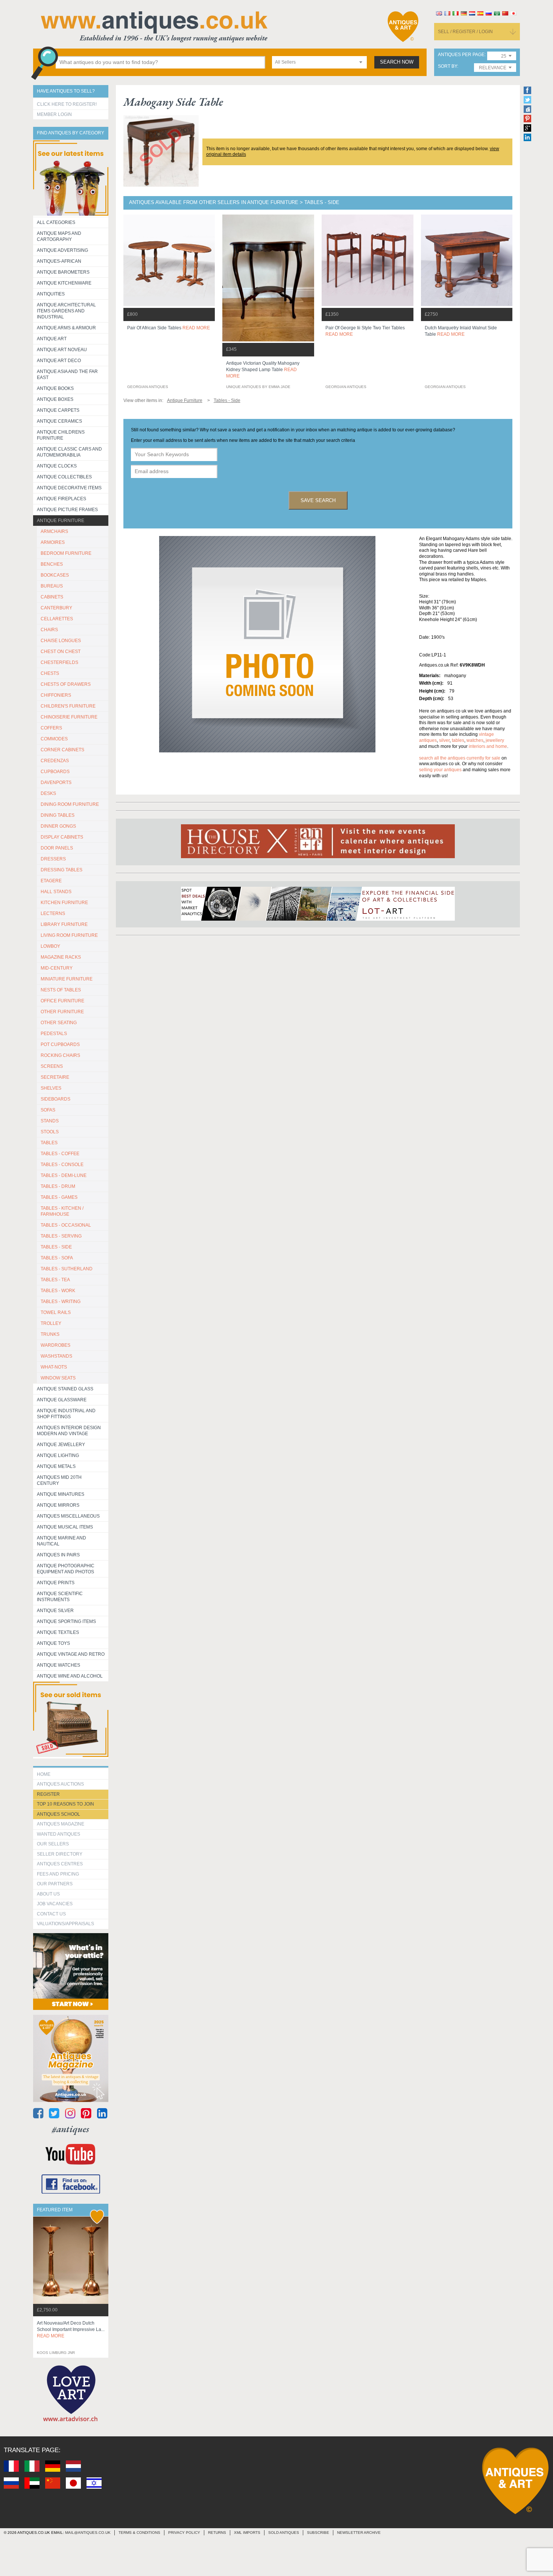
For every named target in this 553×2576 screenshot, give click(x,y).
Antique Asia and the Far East (67, 375)
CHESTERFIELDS (59, 662)
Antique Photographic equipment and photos (66, 1569)
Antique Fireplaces (62, 499)
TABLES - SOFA (57, 1258)
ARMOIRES (53, 542)
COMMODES (54, 739)
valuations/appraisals (65, 1924)
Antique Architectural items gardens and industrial (66, 311)
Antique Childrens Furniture (61, 435)
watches (475, 740)
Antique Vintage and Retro (71, 1654)
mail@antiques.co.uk (88, 2533)
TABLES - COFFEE (60, 1154)
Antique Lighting (58, 1455)
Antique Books (55, 388)
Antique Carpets (58, 410)
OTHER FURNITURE (62, 1012)
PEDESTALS (54, 1034)
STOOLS (50, 1132)
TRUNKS (50, 1334)
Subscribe (318, 2533)
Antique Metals (56, 1466)
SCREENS (52, 1066)
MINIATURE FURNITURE (67, 979)
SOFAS (48, 1110)
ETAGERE (51, 881)
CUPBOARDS (55, 772)
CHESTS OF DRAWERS (66, 684)
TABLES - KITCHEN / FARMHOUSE (62, 1211)
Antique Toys (53, 1643)
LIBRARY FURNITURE (64, 924)
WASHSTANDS (56, 1356)
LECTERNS (53, 913)
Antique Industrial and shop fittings (66, 1414)
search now (397, 62)
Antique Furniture (61, 521)
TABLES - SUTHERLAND (67, 1269)
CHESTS (50, 673)
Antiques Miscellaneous (68, 1516)
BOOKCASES (55, 575)
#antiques (71, 2129)
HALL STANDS (56, 892)
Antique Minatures (61, 1494)
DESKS (48, 793)
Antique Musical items (65, 1527)
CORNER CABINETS (62, 750)
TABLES (49, 1143)
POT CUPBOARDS (60, 1044)
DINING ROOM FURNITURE (70, 804)
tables (458, 740)
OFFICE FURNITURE (62, 1001)
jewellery (495, 740)
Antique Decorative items (69, 488)
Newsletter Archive (359, 2533)
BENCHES (52, 564)
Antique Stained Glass (65, 1389)
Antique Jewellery (61, 1445)
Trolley (51, 1323)
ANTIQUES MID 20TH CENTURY (59, 1480)
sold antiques (284, 2533)
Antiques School (58, 1814)
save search (318, 500)
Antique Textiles (58, 1632)
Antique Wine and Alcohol (70, 1676)
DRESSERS (53, 859)
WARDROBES (55, 1345)
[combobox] (319, 62)
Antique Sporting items (66, 1621)
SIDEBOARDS (55, 1099)
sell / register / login (465, 32)
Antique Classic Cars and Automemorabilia (69, 452)
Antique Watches (58, 1665)
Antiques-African (59, 261)
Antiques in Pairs (58, 1555)
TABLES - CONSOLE (62, 1165)
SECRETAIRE (55, 1077)
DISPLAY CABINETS (62, 837)
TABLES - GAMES (59, 1197)
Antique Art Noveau (62, 350)
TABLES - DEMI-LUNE (64, 1175)
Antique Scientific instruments (60, 1597)
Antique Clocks (57, 466)
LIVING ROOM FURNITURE (69, 935)
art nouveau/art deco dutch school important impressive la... (71, 2329)
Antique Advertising (62, 250)
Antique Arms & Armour (66, 328)
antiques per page (461, 55)
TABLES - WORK (58, 1291)
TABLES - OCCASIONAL (66, 1225)
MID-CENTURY (57, 968)
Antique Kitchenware (64, 283)
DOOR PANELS (57, 848)
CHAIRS (49, 630)
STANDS (50, 1121)
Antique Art (52, 339)
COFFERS (51, 728)
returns (217, 2533)
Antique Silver (55, 1611)
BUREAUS (52, 586)
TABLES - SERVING (61, 1236)
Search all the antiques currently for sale (460, 758)
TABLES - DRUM (58, 1186)
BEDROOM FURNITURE (66, 553)
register (48, 1794)
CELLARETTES (57, 619)
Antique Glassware (62, 1400)
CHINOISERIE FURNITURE (69, 717)
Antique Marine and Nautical (62, 1541)
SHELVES (51, 1088)
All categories (56, 222)
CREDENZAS (55, 761)
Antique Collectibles (64, 477)
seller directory (60, 1854)
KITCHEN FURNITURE (64, 903)
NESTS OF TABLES (61, 990)
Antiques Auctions (60, 1784)
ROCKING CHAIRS (60, 1055)
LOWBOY (50, 946)
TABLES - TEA (55, 1280)
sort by (447, 66)
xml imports (247, 2533)
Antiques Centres (60, 1864)
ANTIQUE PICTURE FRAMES (67, 510)
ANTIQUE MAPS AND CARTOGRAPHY (59, 236)
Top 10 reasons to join (65, 1804)
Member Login (54, 114)
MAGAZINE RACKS (61, 957)
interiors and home (488, 746)
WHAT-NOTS (54, 1367)
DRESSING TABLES (62, 870)
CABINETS (52, 597)
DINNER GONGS (58, 826)
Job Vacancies (55, 1904)
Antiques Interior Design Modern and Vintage (69, 1431)
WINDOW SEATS (58, 1378)
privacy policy (184, 2533)
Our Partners (55, 1884)
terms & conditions (139, 2533)
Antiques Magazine (61, 1824)
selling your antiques (440, 770)
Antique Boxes (55, 399)
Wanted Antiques (58, 1834)
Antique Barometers (63, 272)
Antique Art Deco (59, 361)
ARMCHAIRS (54, 531)
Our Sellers (53, 1844)
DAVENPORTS (56, 783)
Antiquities (51, 294)
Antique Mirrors (58, 1505)
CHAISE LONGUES (61, 641)
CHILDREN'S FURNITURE (68, 706)
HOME (44, 1774)
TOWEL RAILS (56, 1312)
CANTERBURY (56, 608)
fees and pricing (58, 1874)
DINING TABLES (58, 815)
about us (48, 1894)
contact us (51, 1914)
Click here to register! (67, 104)
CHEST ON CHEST (61, 652)
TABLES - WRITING (61, 1302)
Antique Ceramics (59, 421)
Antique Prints (56, 1583)
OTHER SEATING (59, 1023)
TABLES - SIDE (56, 1247)
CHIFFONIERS (56, 695)
